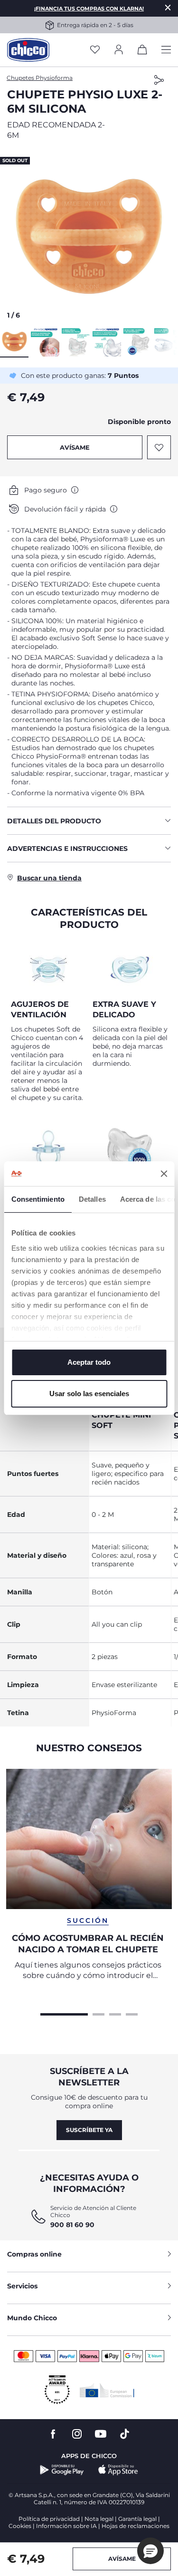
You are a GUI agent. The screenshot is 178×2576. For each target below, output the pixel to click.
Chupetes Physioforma (40, 78)
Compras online (34, 2254)
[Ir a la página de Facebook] (53, 2434)
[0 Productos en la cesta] (142, 51)
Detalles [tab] (92, 1199)
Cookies (20, 2526)
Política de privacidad (49, 2519)
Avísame (75, 447)
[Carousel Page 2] (98, 2013)
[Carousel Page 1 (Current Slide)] (64, 2013)
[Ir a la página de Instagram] (77, 2434)
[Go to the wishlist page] (95, 50)
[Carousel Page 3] (115, 2013)
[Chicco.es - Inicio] (28, 50)
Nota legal (99, 2519)
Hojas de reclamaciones (136, 2526)
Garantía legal (137, 2519)
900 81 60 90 (72, 2225)
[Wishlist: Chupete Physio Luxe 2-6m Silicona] (159, 447)
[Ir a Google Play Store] (62, 2470)
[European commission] (107, 2390)
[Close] (168, 7)
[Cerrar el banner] (164, 1174)
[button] (89, 236)
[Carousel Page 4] (132, 2013)
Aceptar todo (89, 1362)
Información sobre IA (66, 2526)
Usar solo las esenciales (89, 1394)
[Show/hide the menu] (166, 50)
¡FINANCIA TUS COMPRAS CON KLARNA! (89, 9)
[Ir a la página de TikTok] (125, 2434)
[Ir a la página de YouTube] (101, 2434)
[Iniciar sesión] (119, 50)
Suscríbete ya (89, 2130)
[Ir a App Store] (118, 2470)
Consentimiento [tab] (37, 1199)
